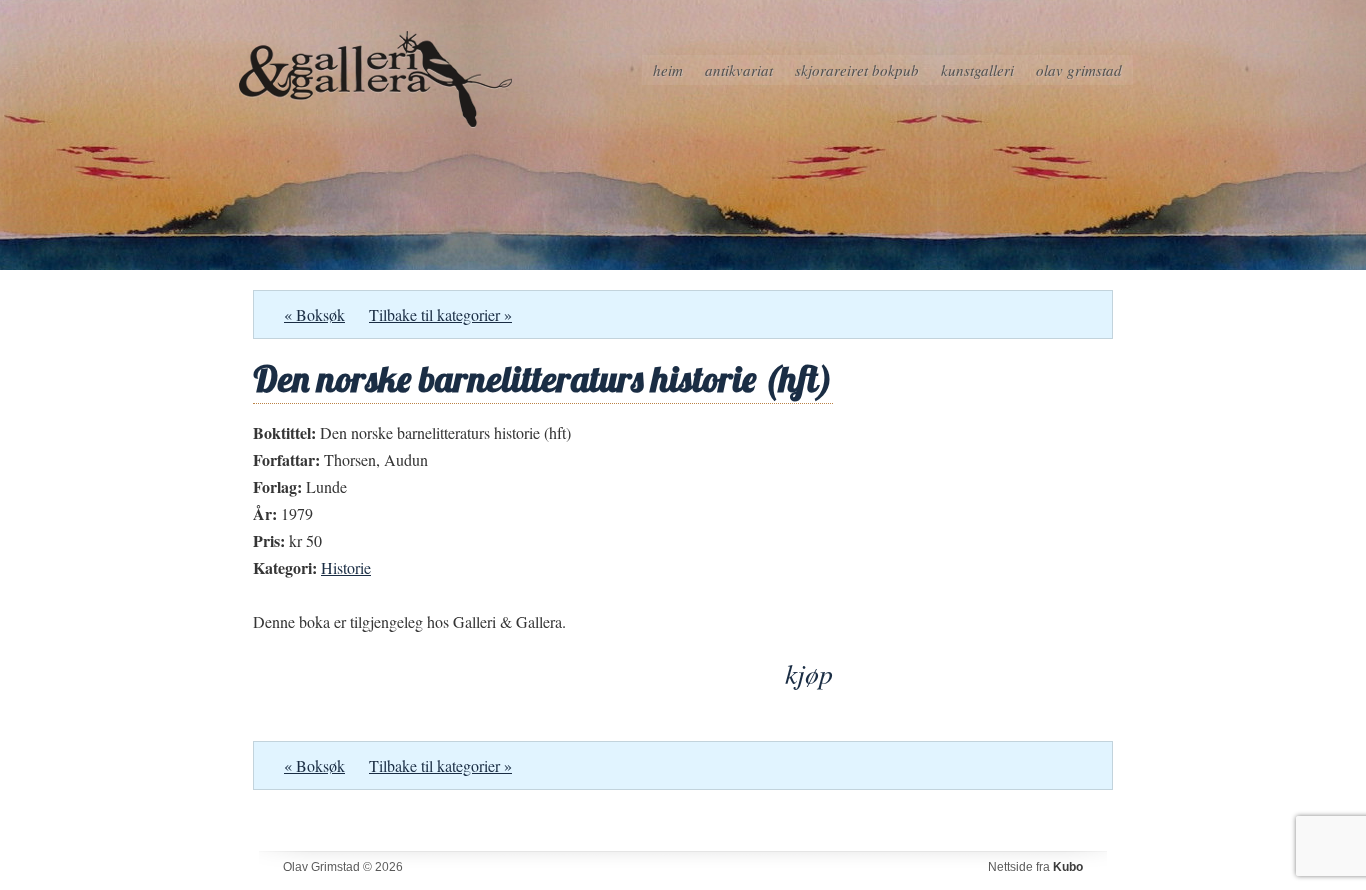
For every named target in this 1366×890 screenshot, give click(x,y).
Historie (346, 567)
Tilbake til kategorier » (440, 314)
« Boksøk (314, 314)
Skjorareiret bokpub (857, 70)
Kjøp (809, 673)
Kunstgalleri (977, 70)
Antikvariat (739, 70)
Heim (668, 70)
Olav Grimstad (1079, 70)
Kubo (1068, 867)
